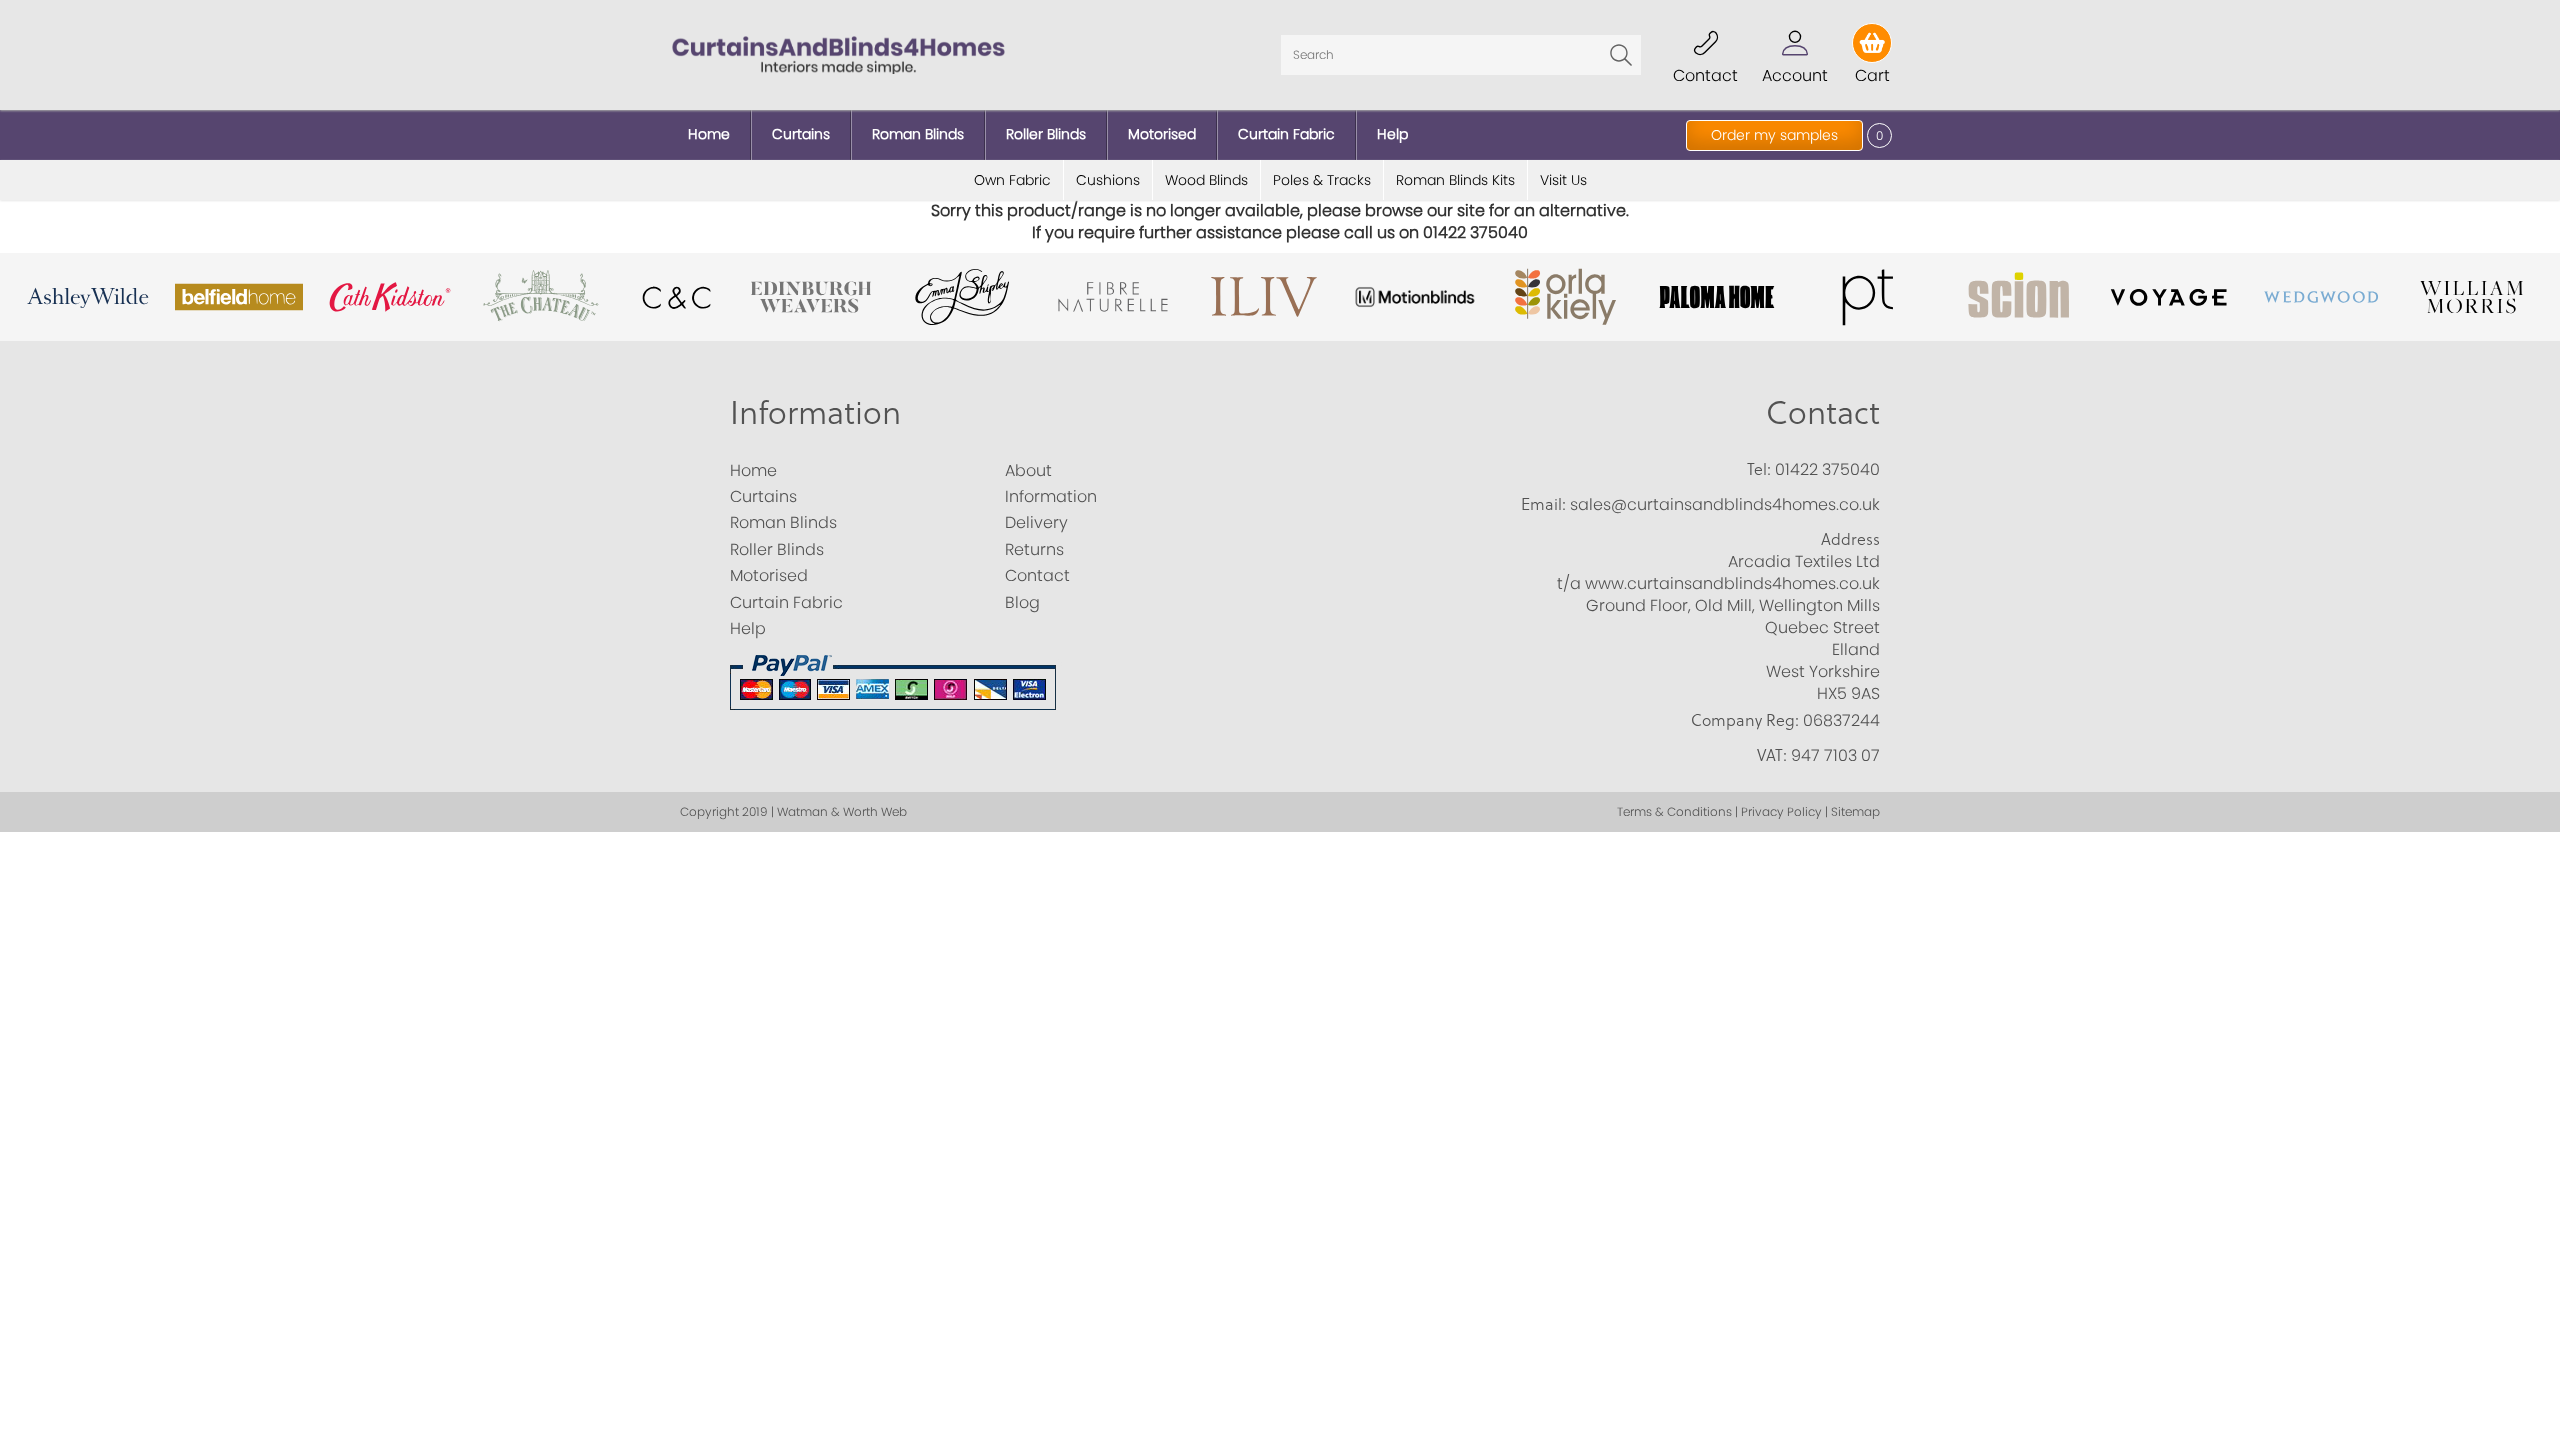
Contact (1823, 411)
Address (1850, 539)
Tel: (1759, 469)
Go (1621, 55)
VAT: (1772, 755)
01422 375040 (1827, 469)
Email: (1543, 504)
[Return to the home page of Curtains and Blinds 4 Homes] (838, 53)
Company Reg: (1745, 720)
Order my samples (1774, 135)
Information (815, 411)
